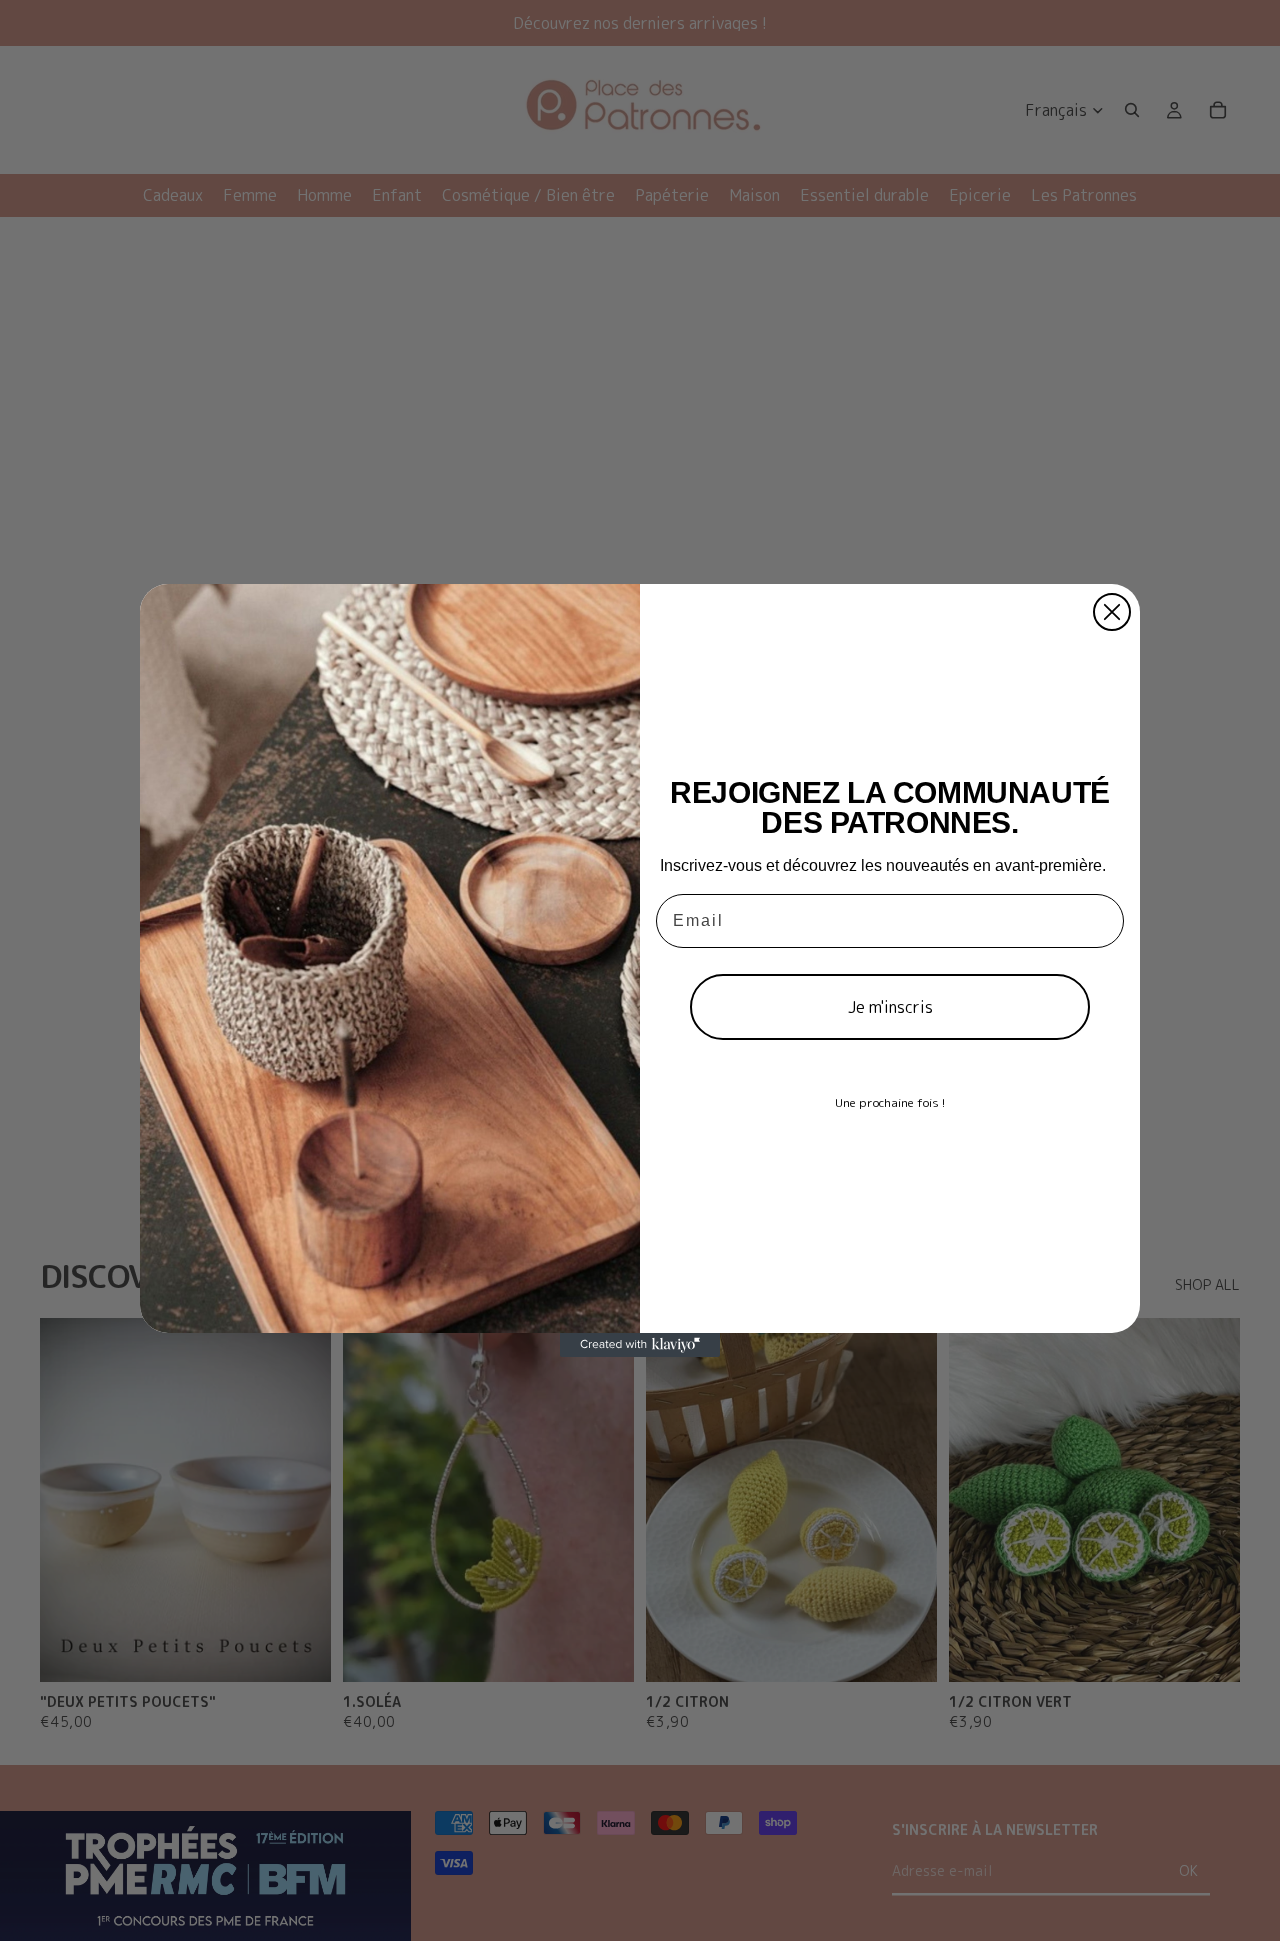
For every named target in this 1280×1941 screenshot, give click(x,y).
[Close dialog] (1112, 612)
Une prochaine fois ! (890, 1102)
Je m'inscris (890, 1007)
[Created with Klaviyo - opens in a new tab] (640, 1345)
